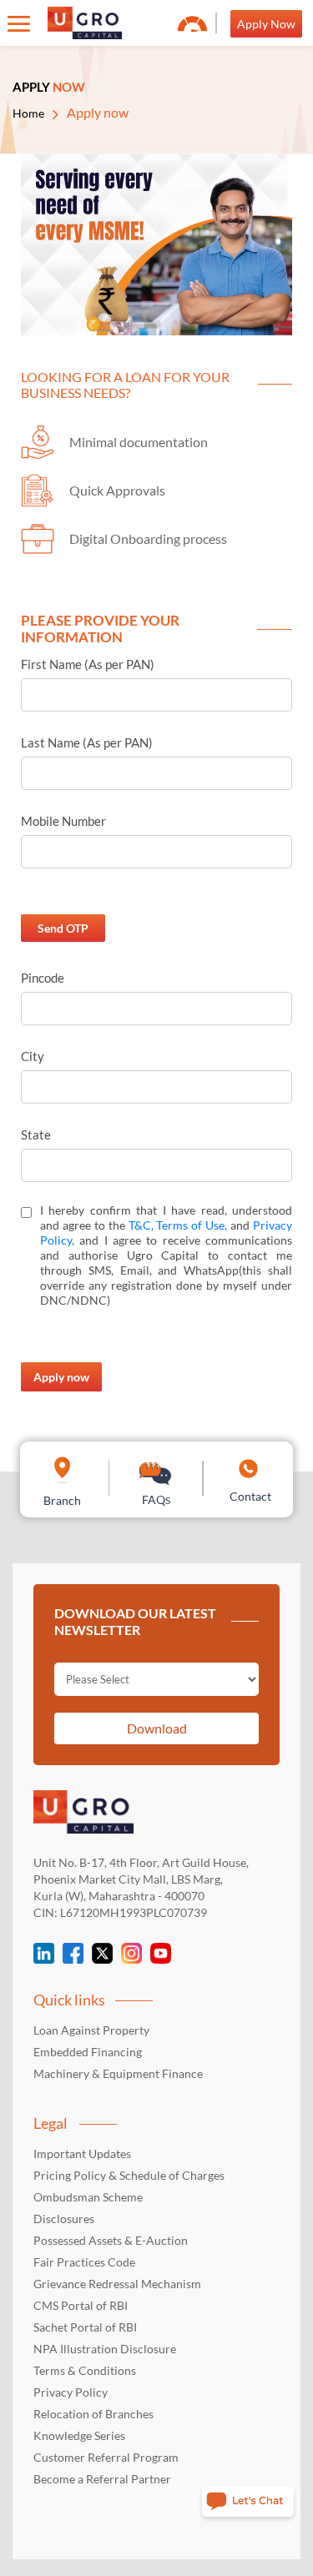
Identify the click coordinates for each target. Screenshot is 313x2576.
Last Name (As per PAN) (87, 742)
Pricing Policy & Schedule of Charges (129, 2175)
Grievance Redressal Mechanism (117, 2284)
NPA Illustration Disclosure (105, 2349)
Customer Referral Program (106, 2457)
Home (28, 113)
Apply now (61, 1377)
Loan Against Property (91, 2030)
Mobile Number (63, 821)
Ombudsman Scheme (88, 2197)
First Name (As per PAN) (88, 664)
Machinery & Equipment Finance (118, 2073)
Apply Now (266, 24)
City (33, 1056)
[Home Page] (85, 23)
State (36, 1135)
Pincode (43, 978)
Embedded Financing (88, 2052)
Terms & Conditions (85, 2370)
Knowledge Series (79, 2435)
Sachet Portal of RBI (85, 2327)
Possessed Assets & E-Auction (111, 2240)
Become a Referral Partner (102, 2479)
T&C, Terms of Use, (178, 1225)
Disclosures (64, 2219)
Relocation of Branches (93, 2414)
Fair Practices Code (84, 2262)
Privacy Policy (71, 2392)
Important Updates (82, 2153)
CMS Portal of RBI (81, 2305)
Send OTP (63, 928)
